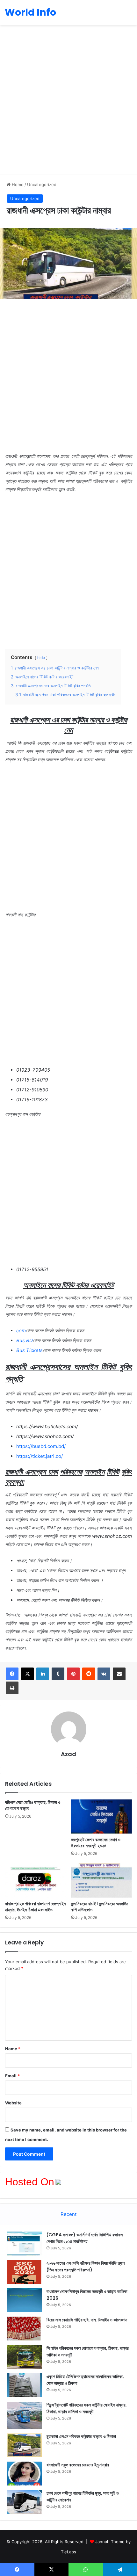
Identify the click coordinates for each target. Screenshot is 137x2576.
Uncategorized (42, 185)
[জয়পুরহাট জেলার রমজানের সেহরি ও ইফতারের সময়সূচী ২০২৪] (101, 1817)
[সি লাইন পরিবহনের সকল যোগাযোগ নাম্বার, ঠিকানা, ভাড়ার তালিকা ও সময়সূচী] (24, 2357)
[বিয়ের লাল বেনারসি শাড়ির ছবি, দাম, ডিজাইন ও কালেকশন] (24, 2329)
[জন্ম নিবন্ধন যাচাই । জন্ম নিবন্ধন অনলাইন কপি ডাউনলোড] (101, 1880)
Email (12, 2076)
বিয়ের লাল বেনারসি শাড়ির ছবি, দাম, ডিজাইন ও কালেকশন (87, 2320)
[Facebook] (12, 1674)
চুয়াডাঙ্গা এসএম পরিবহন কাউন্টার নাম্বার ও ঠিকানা (81, 2436)
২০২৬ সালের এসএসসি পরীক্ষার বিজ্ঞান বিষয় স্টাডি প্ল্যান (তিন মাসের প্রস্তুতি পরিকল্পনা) (86, 2266)
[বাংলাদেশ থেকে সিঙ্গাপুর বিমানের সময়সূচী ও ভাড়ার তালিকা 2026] (24, 2300)
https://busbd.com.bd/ (41, 1446)
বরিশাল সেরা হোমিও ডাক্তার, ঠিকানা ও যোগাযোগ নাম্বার (33, 1805)
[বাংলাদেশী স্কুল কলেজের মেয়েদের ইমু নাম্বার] (24, 2474)
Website (13, 2103)
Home (17, 185)
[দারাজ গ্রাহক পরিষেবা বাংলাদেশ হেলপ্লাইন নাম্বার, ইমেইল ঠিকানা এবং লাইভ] (36, 1880)
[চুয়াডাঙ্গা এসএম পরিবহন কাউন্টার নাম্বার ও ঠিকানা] (24, 2445)
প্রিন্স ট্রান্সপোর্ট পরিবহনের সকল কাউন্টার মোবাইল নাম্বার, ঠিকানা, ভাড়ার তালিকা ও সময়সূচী (87, 2408)
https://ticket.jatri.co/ (40, 1456)
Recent (68, 2214)
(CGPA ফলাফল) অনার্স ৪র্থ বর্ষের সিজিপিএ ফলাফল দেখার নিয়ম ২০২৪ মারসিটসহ (85, 2238)
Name (13, 2049)
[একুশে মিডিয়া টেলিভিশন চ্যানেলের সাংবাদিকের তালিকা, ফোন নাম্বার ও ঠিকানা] (24, 2385)
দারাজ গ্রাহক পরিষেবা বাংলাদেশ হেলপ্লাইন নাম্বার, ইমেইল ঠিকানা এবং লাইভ (35, 1907)
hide (41, 658)
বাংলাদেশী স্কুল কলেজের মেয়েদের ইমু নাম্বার (78, 2465)
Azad (68, 1754)
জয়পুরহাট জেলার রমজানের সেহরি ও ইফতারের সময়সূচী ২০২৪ (96, 1843)
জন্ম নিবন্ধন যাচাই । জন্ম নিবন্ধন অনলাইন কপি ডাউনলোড (100, 1907)
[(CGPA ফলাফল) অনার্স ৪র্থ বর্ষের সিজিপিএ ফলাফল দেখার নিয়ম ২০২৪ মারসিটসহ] (24, 2243)
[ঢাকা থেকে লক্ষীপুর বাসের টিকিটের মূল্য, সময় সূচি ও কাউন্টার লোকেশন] (24, 2502)
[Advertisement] (68, 100)
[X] (27, 1674)
